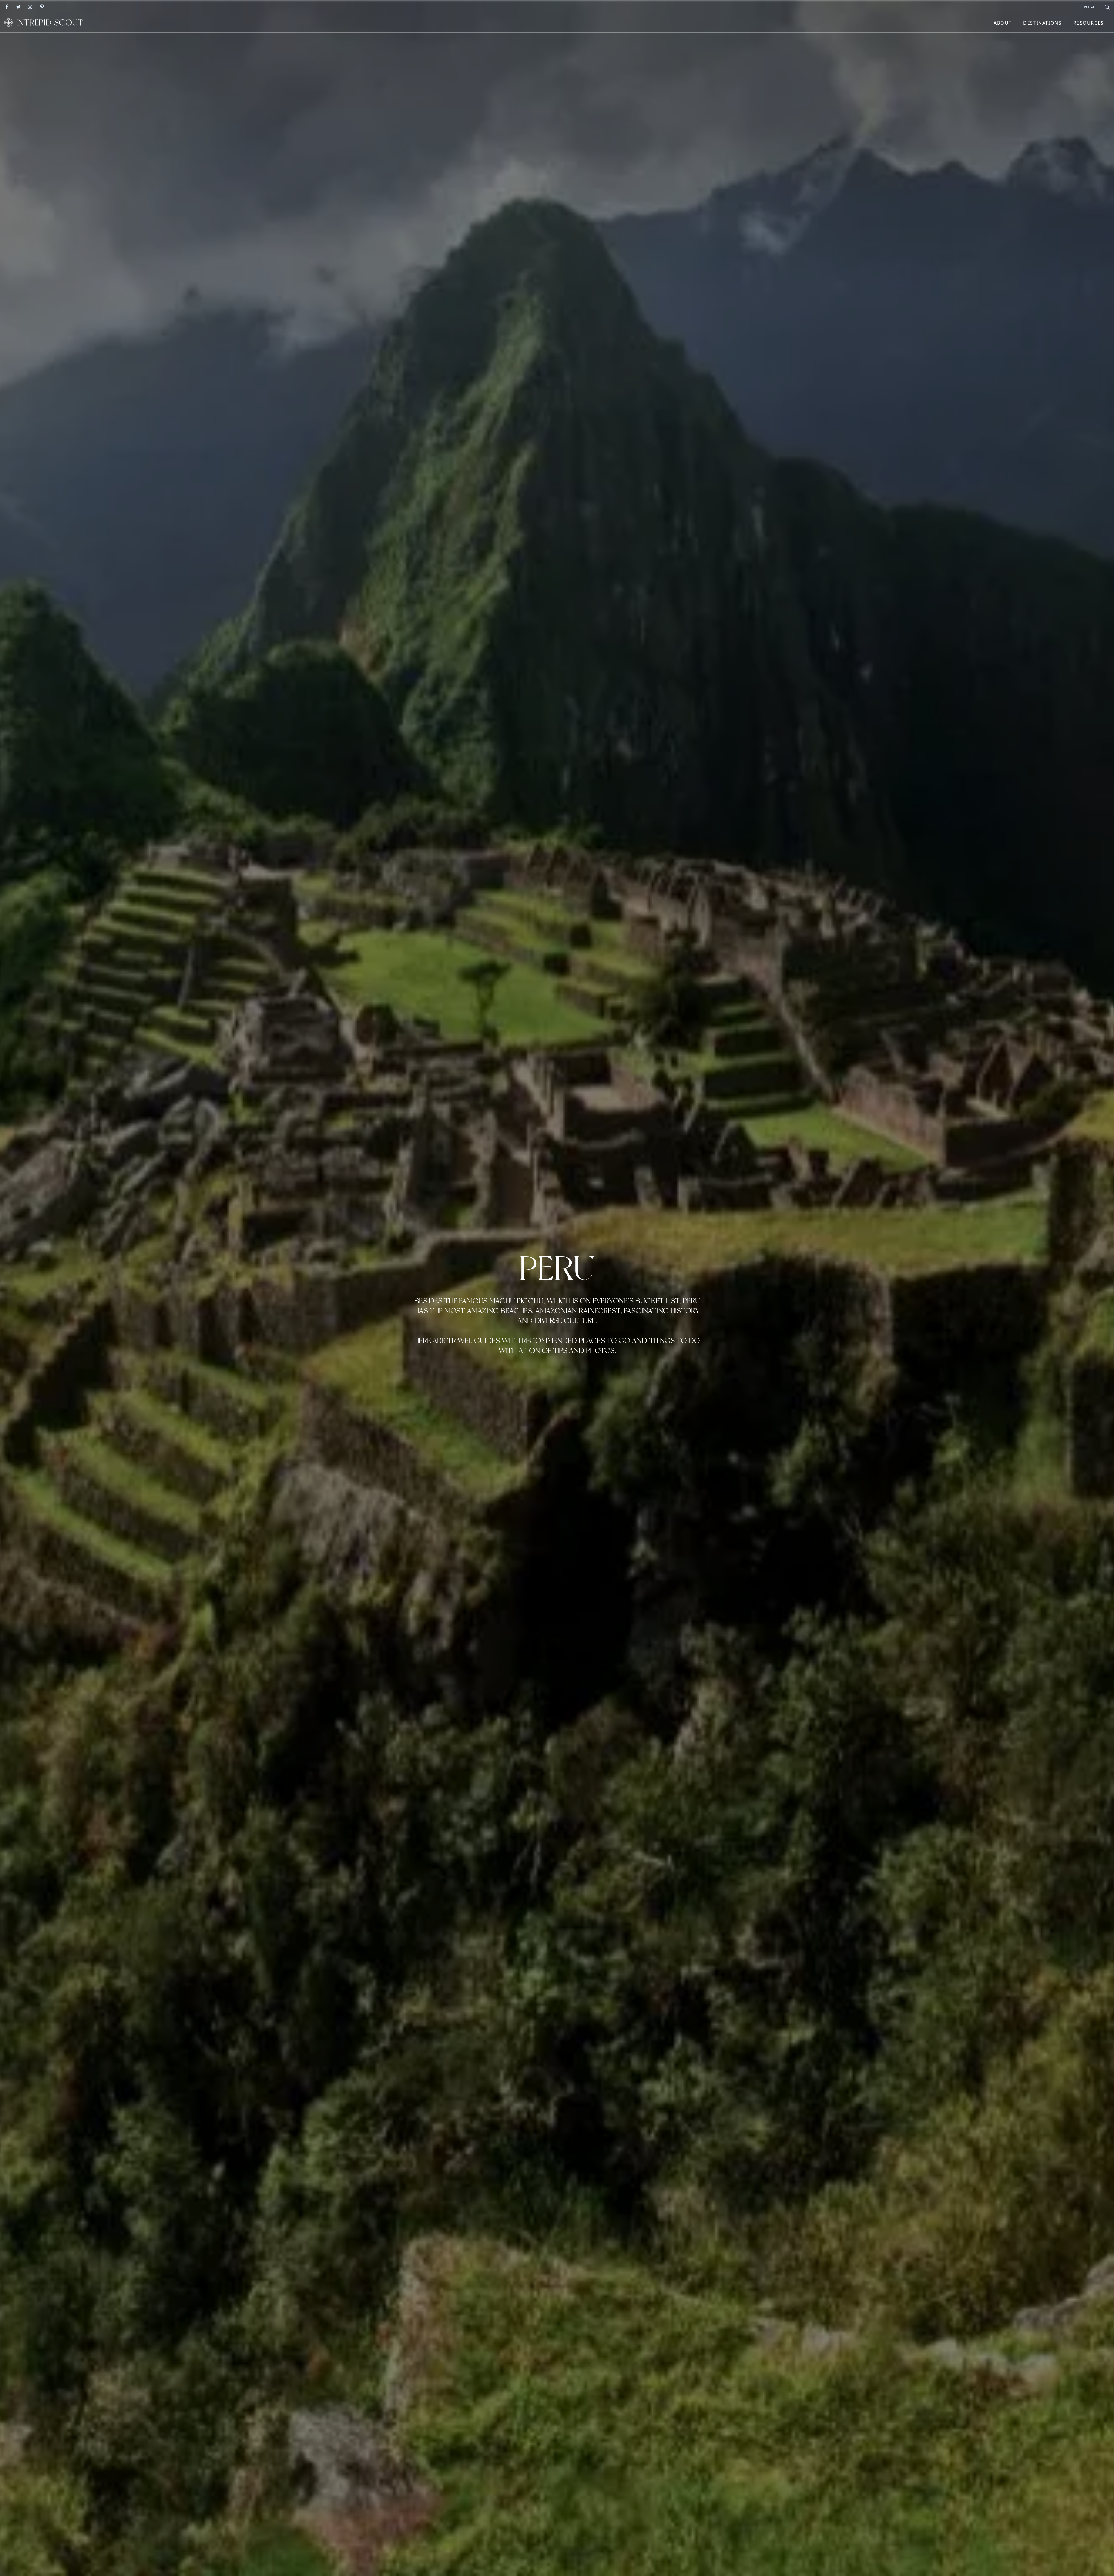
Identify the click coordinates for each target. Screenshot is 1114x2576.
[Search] (1107, 7)
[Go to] (7, 6)
